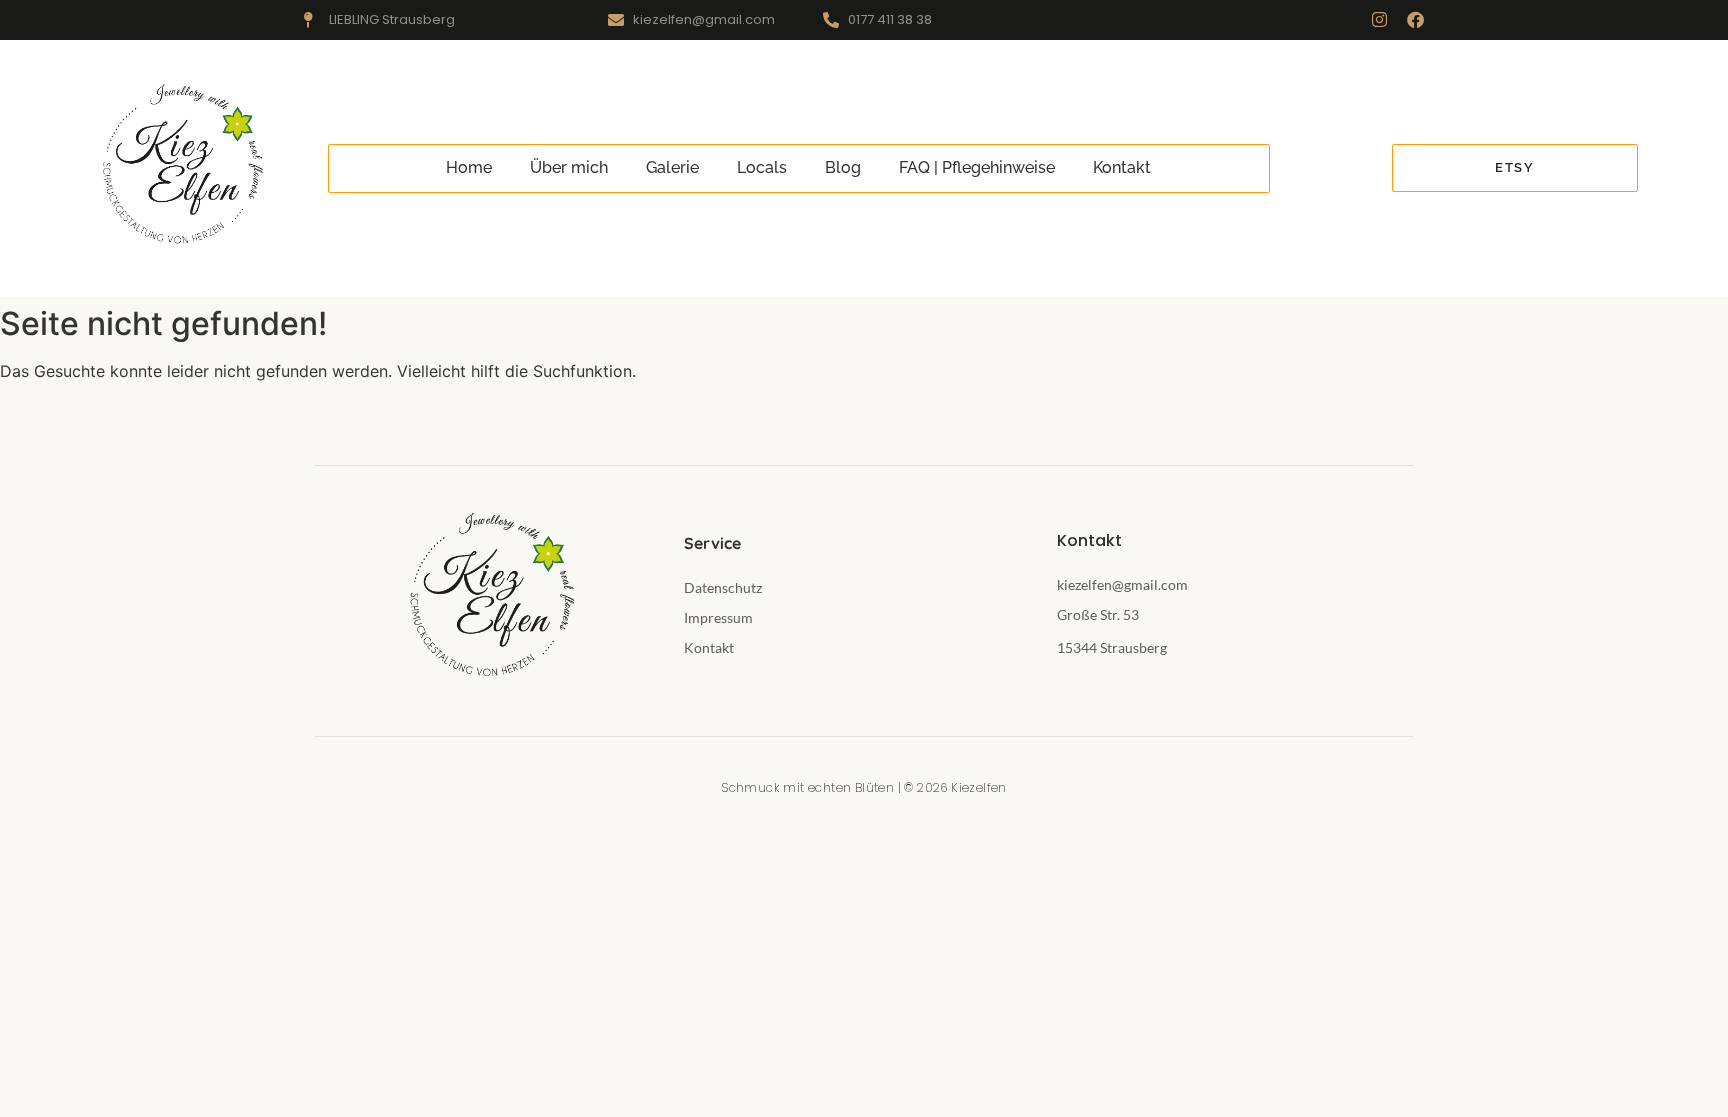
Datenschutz (723, 587)
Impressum (718, 617)
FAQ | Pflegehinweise (977, 167)
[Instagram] (1379, 19)
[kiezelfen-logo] (179, 165)
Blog (843, 167)
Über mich (569, 167)
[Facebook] (1415, 19)
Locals (762, 167)
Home (469, 167)
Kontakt (1122, 167)
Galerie (672, 167)
